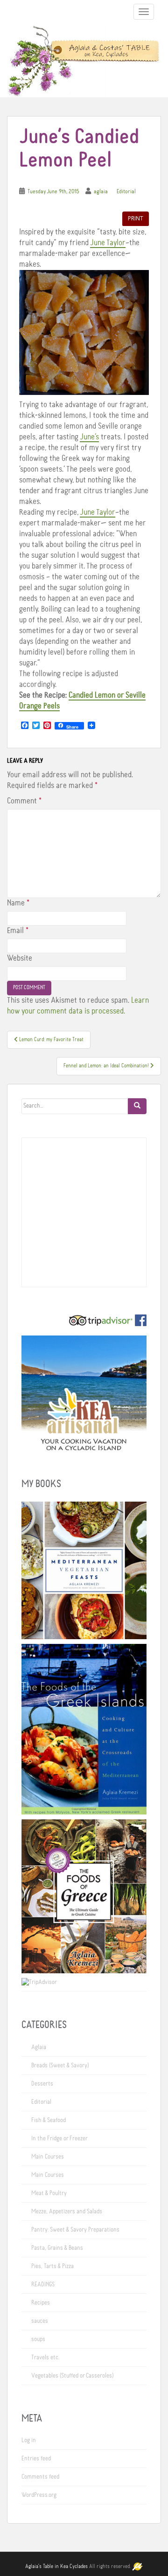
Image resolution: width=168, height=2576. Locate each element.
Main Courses (48, 2157)
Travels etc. (45, 2357)
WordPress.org (39, 2495)
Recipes (41, 2303)
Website (20, 958)
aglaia (101, 192)
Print (136, 218)
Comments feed (40, 2477)
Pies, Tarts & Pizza (52, 2266)
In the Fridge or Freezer (59, 2138)
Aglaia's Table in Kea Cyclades (56, 2567)
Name (18, 903)
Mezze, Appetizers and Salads (67, 2211)
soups (38, 2339)
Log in (29, 2440)
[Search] (137, 1106)
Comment (24, 801)
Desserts (42, 2084)
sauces (40, 2321)
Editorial (126, 192)
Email (18, 931)
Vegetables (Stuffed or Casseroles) (72, 2376)
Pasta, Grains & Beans (57, 2248)
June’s (89, 437)
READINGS (43, 2284)
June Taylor (108, 243)
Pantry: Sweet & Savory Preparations (75, 2230)
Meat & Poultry (49, 2193)
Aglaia (39, 2047)
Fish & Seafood (49, 2120)
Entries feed (36, 2459)
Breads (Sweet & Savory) (60, 2065)
